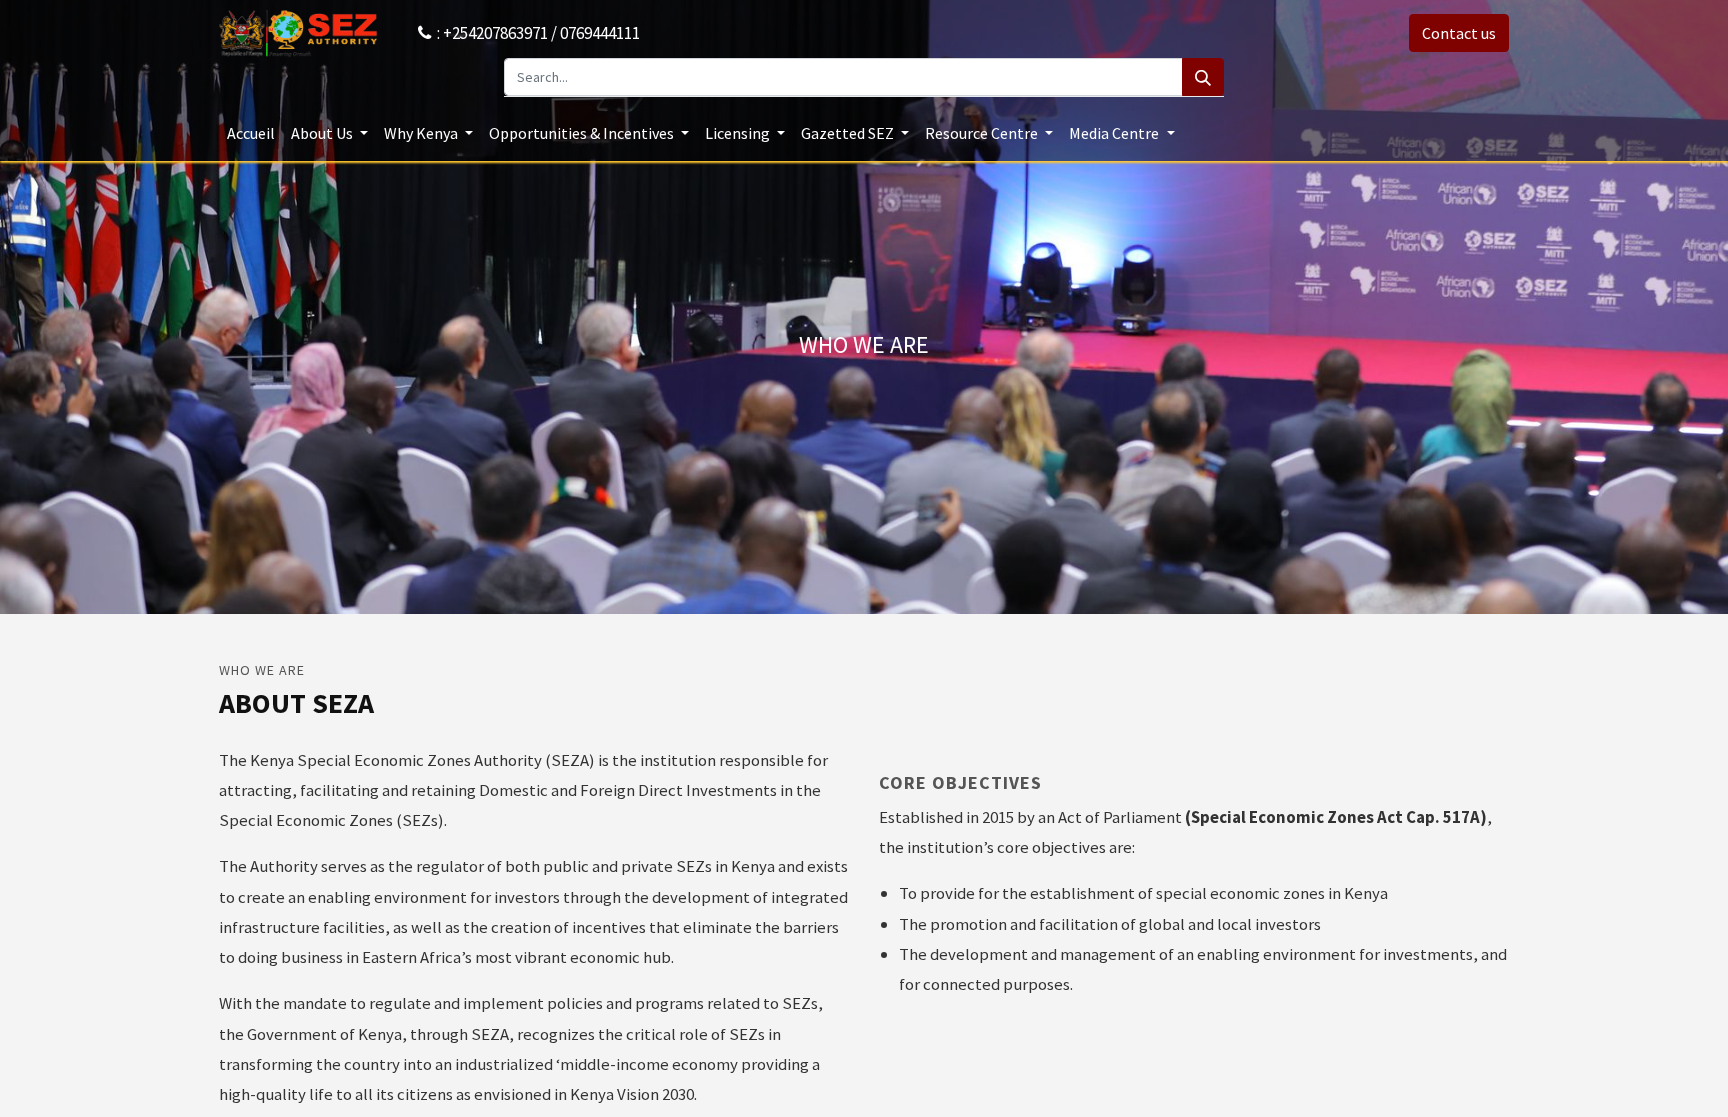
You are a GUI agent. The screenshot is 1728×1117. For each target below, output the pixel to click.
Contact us (1459, 33)
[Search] (1203, 77)
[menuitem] (251, 133)
